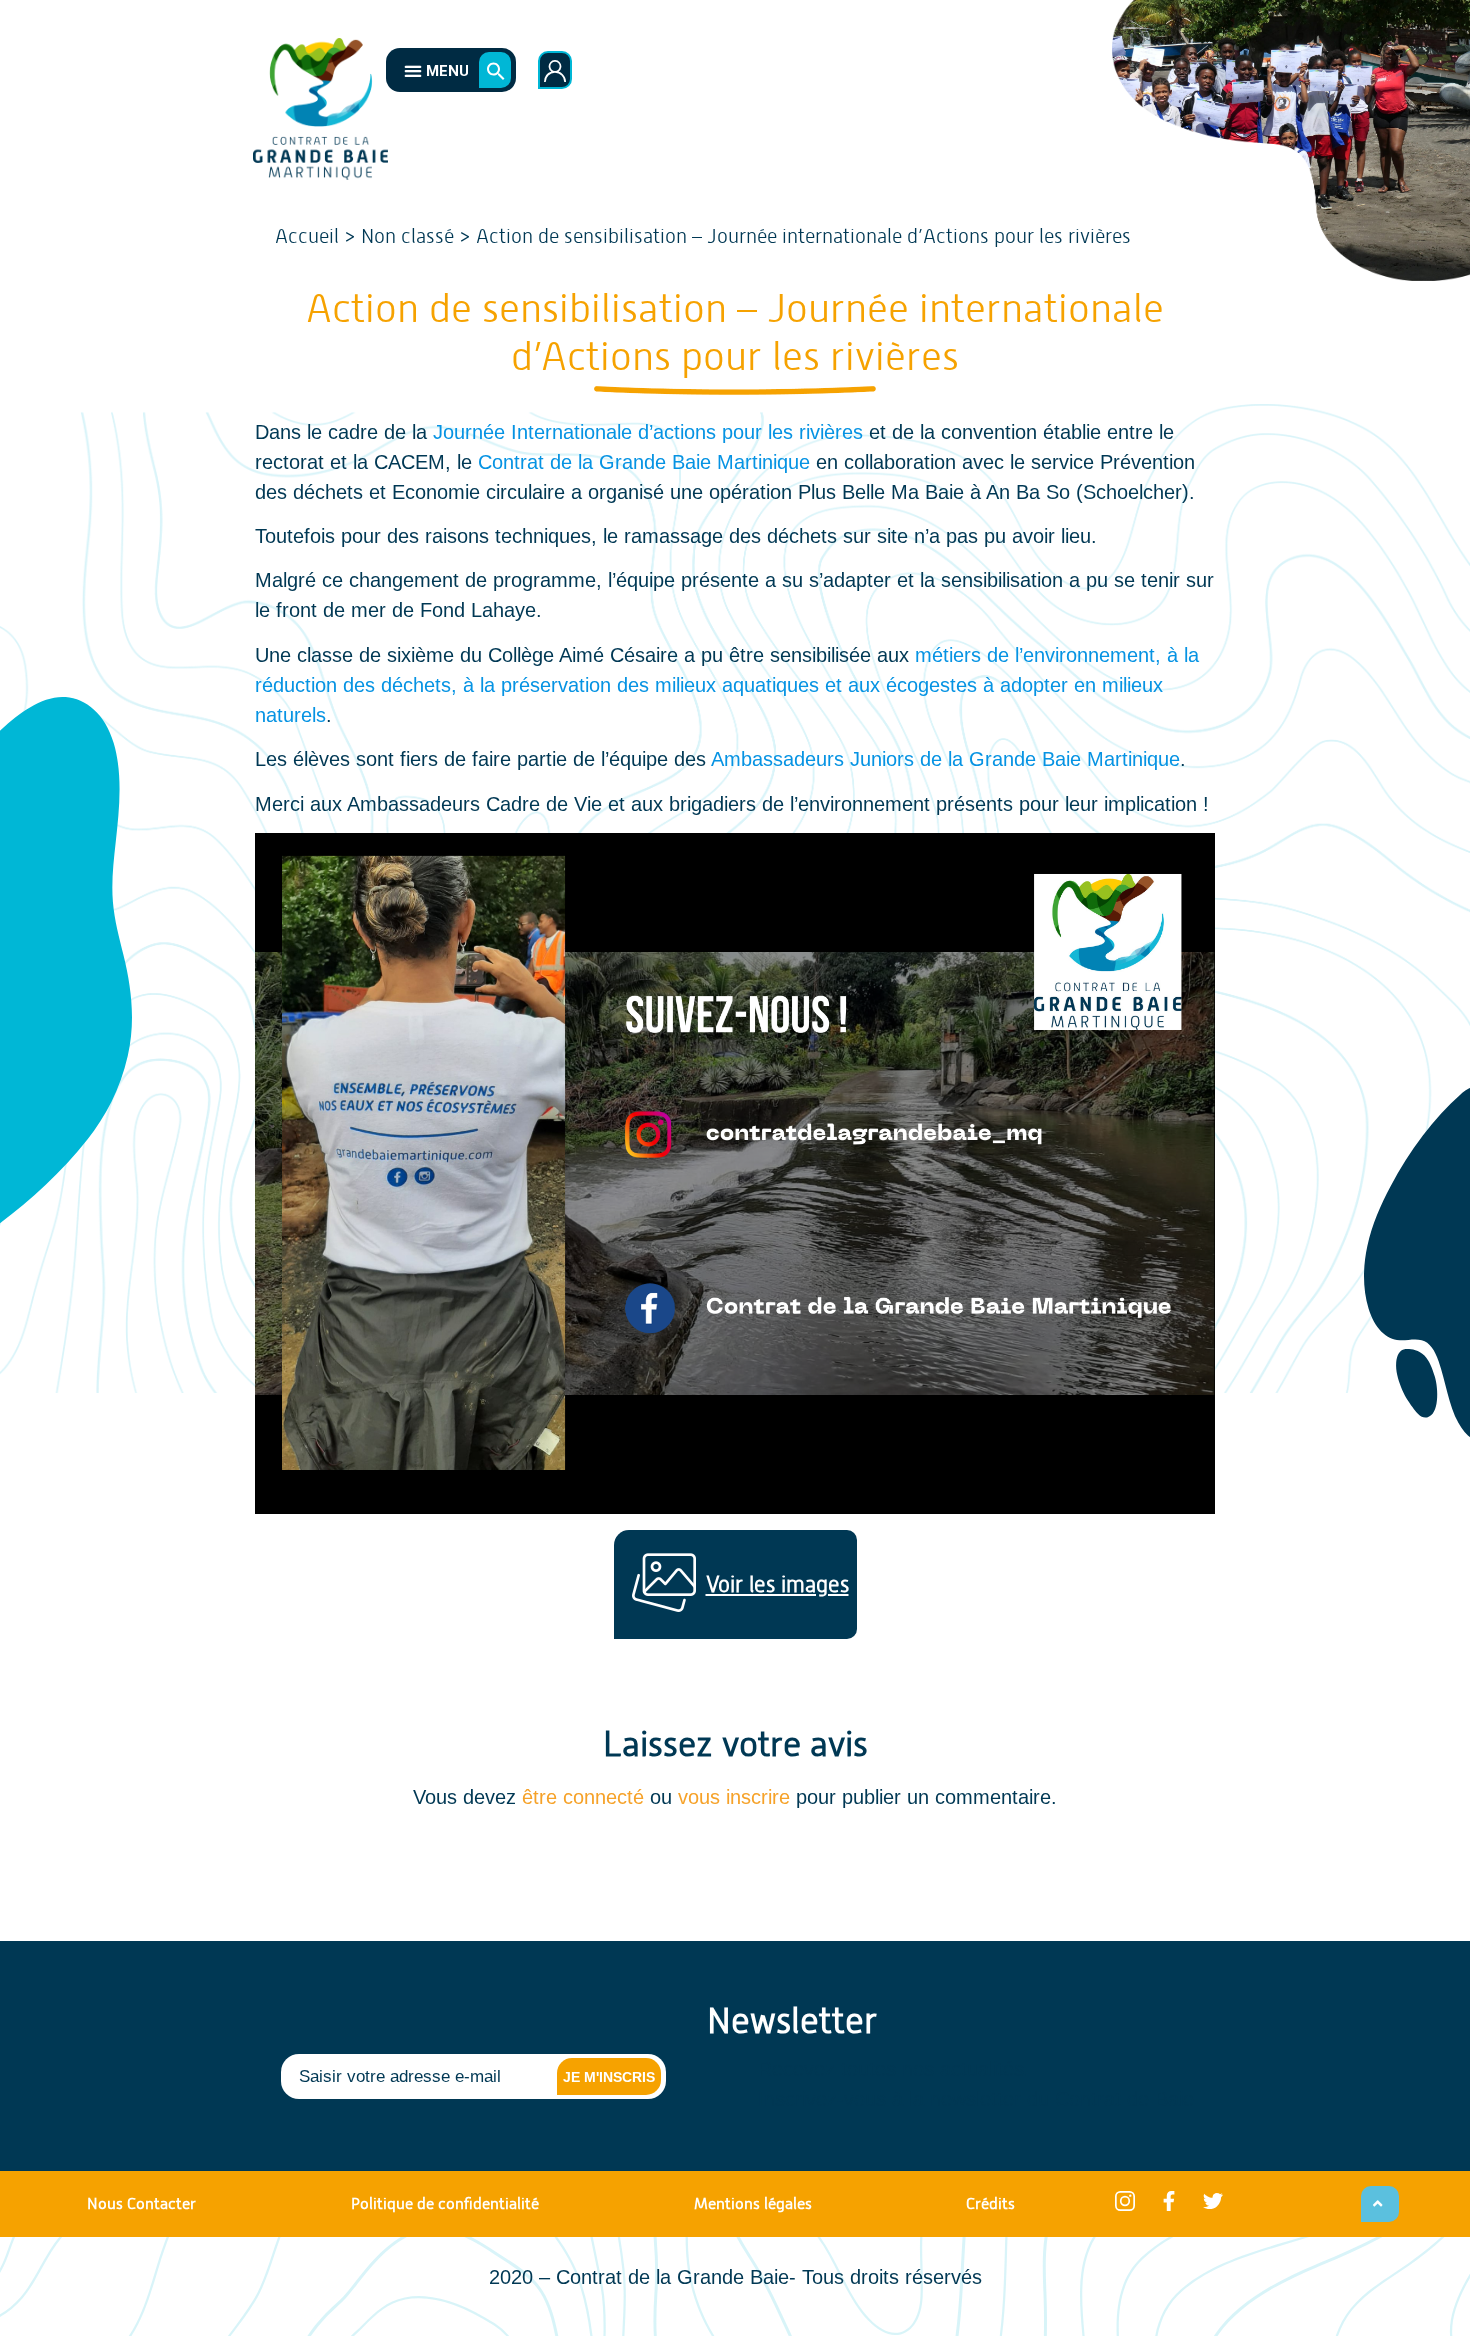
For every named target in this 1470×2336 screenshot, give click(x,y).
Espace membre (555, 70)
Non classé (407, 236)
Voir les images (777, 1584)
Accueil (307, 236)
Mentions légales (753, 2204)
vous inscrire (734, 1797)
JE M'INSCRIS (609, 2077)
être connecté (583, 1797)
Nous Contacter (141, 2204)
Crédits (990, 2204)
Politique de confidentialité (445, 2204)
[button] (429, 70)
